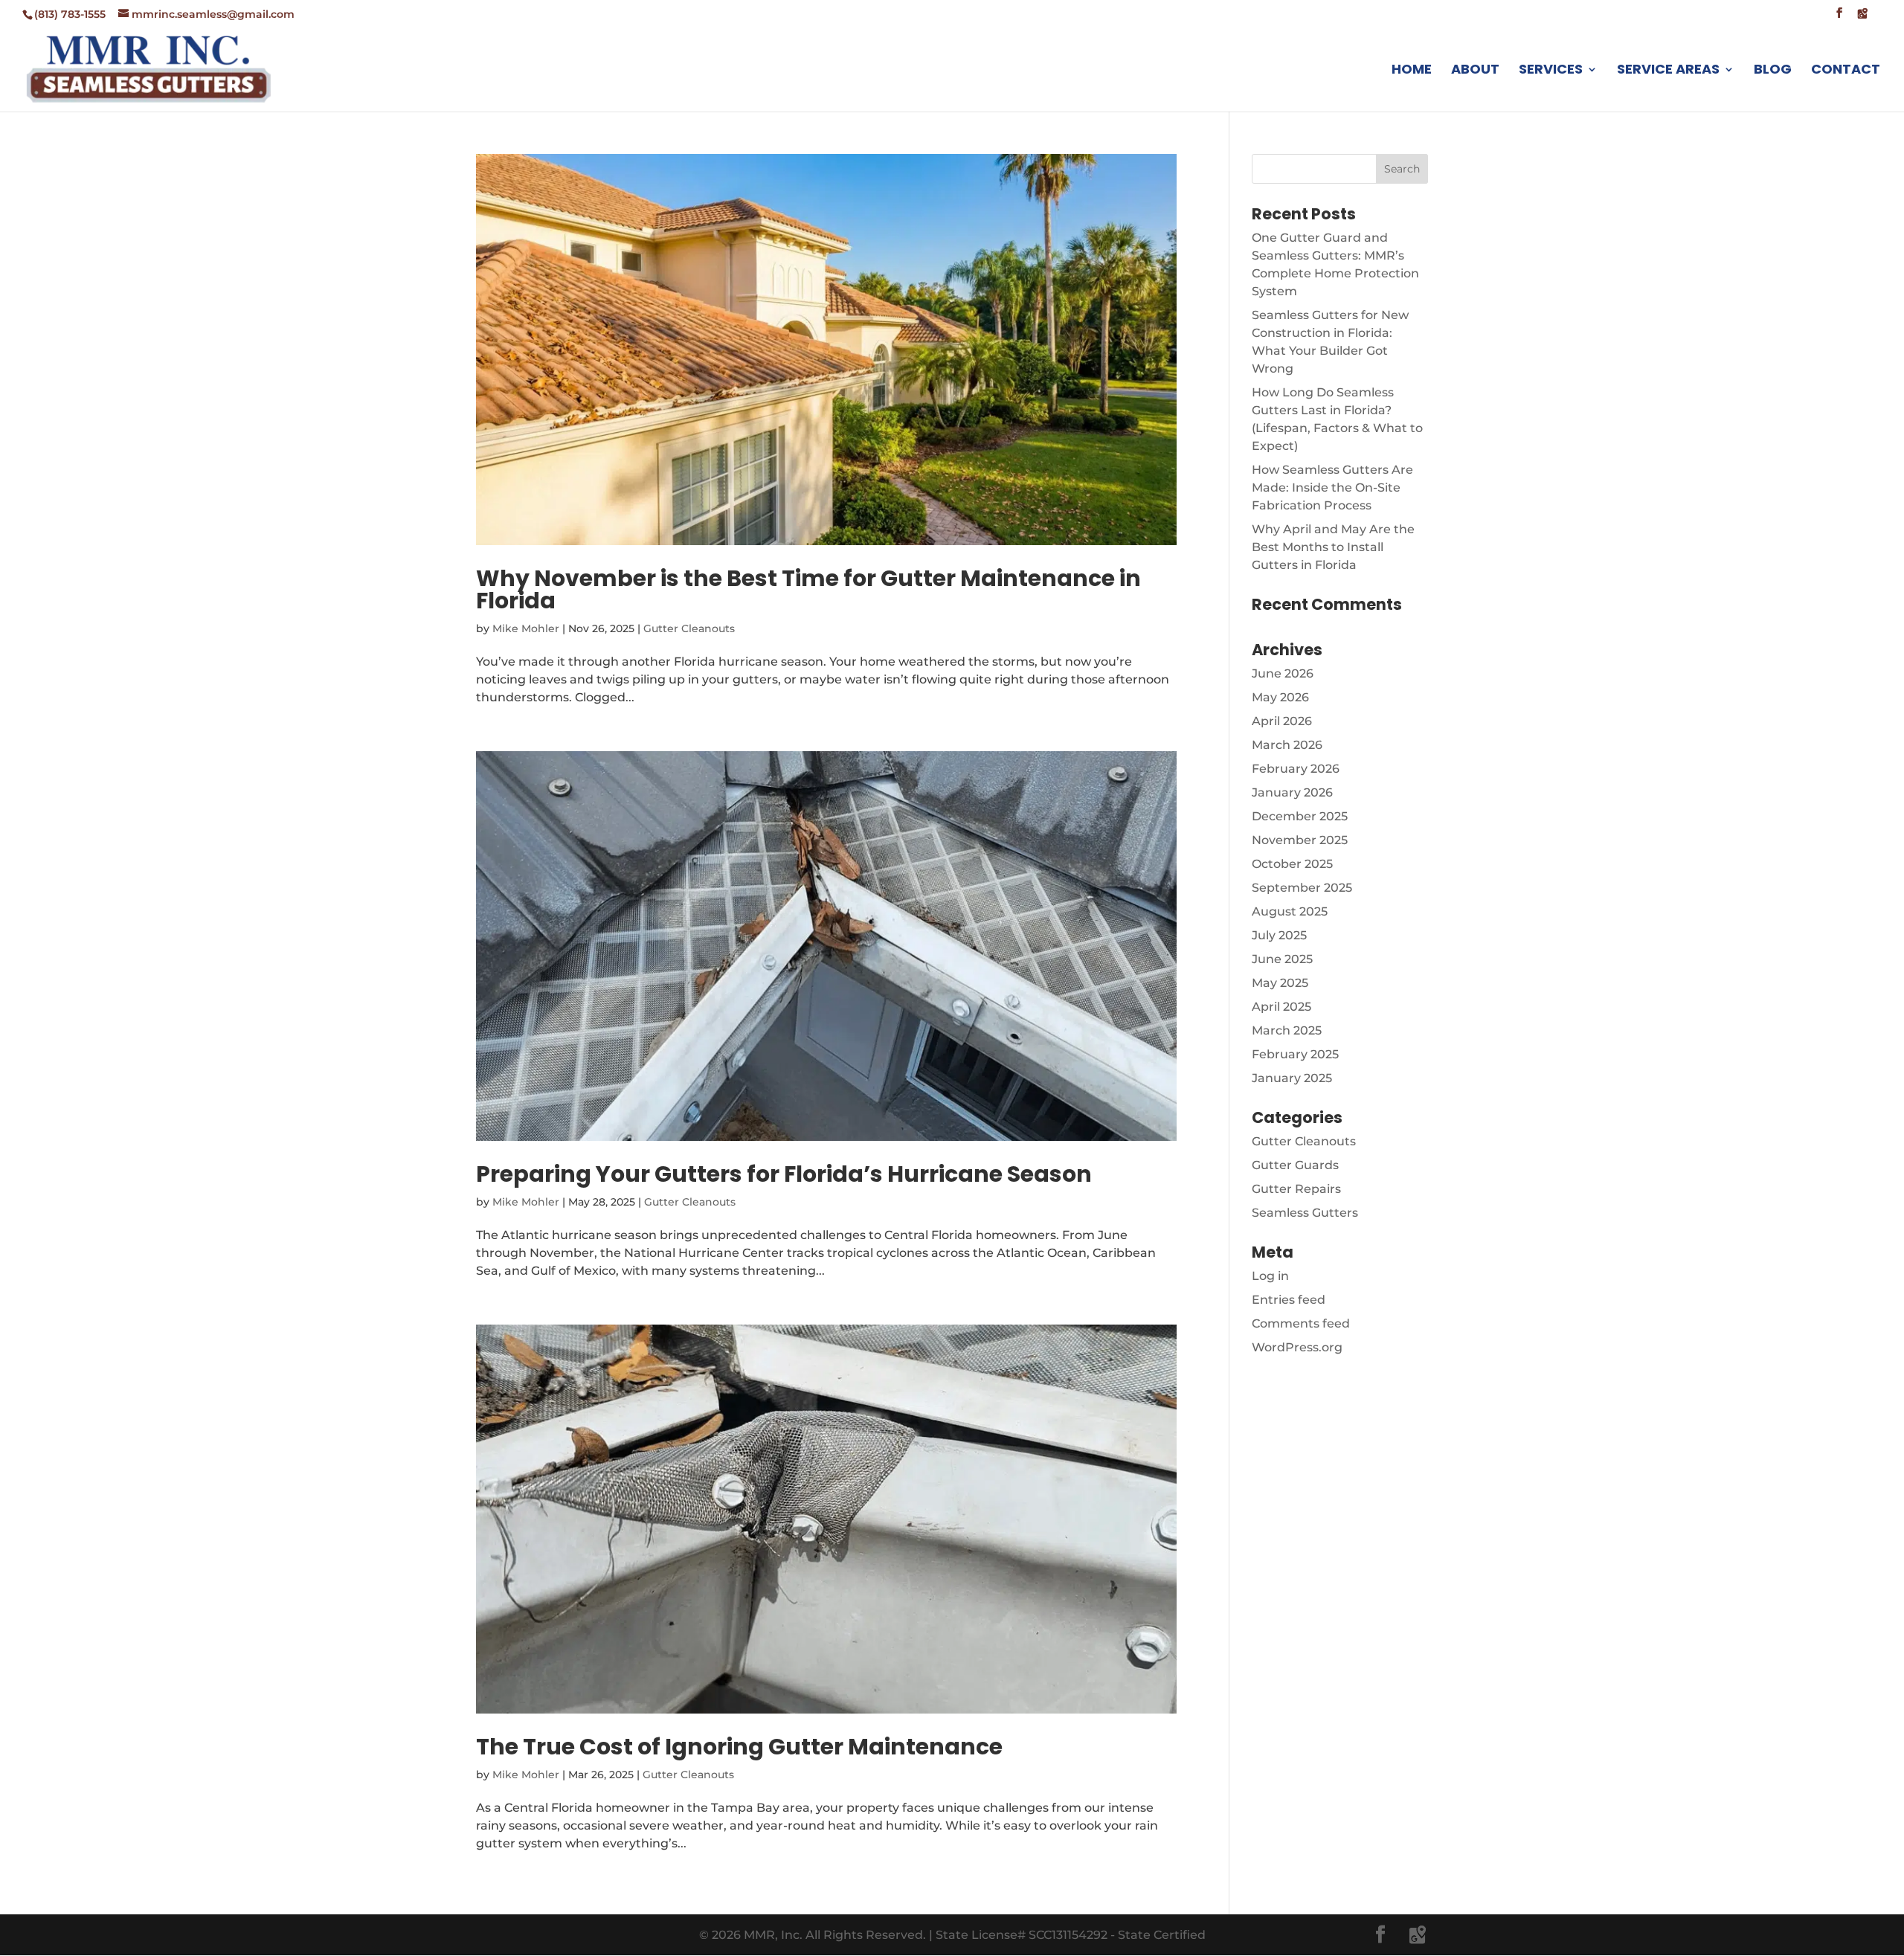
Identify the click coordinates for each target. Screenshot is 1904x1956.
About (1475, 71)
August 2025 (1290, 911)
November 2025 (1300, 840)
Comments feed (1301, 1323)
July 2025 (1279, 935)
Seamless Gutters (1305, 1213)
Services (1551, 71)
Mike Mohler (526, 628)
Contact (1846, 71)
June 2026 (1283, 673)
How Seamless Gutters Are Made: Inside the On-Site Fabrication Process (1332, 488)
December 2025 (1300, 816)
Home (1412, 71)
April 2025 (1281, 1007)
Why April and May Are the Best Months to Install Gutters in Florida (1333, 547)
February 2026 (1296, 769)
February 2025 (1295, 1054)
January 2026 (1292, 792)
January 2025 (1292, 1078)
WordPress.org (1297, 1347)
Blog (1773, 71)
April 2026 (1282, 721)
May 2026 (1280, 697)
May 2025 (1280, 983)
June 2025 (1282, 959)
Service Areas (1668, 71)
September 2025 (1302, 888)
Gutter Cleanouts (689, 628)
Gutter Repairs (1296, 1189)
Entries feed (1289, 1300)
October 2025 (1292, 864)
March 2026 (1287, 745)
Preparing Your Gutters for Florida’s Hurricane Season (784, 1174)
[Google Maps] (1862, 17)
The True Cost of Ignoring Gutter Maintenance (739, 1747)
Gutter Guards (1295, 1165)
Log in (1270, 1276)
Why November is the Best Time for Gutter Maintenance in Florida (808, 589)
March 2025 (1287, 1030)
